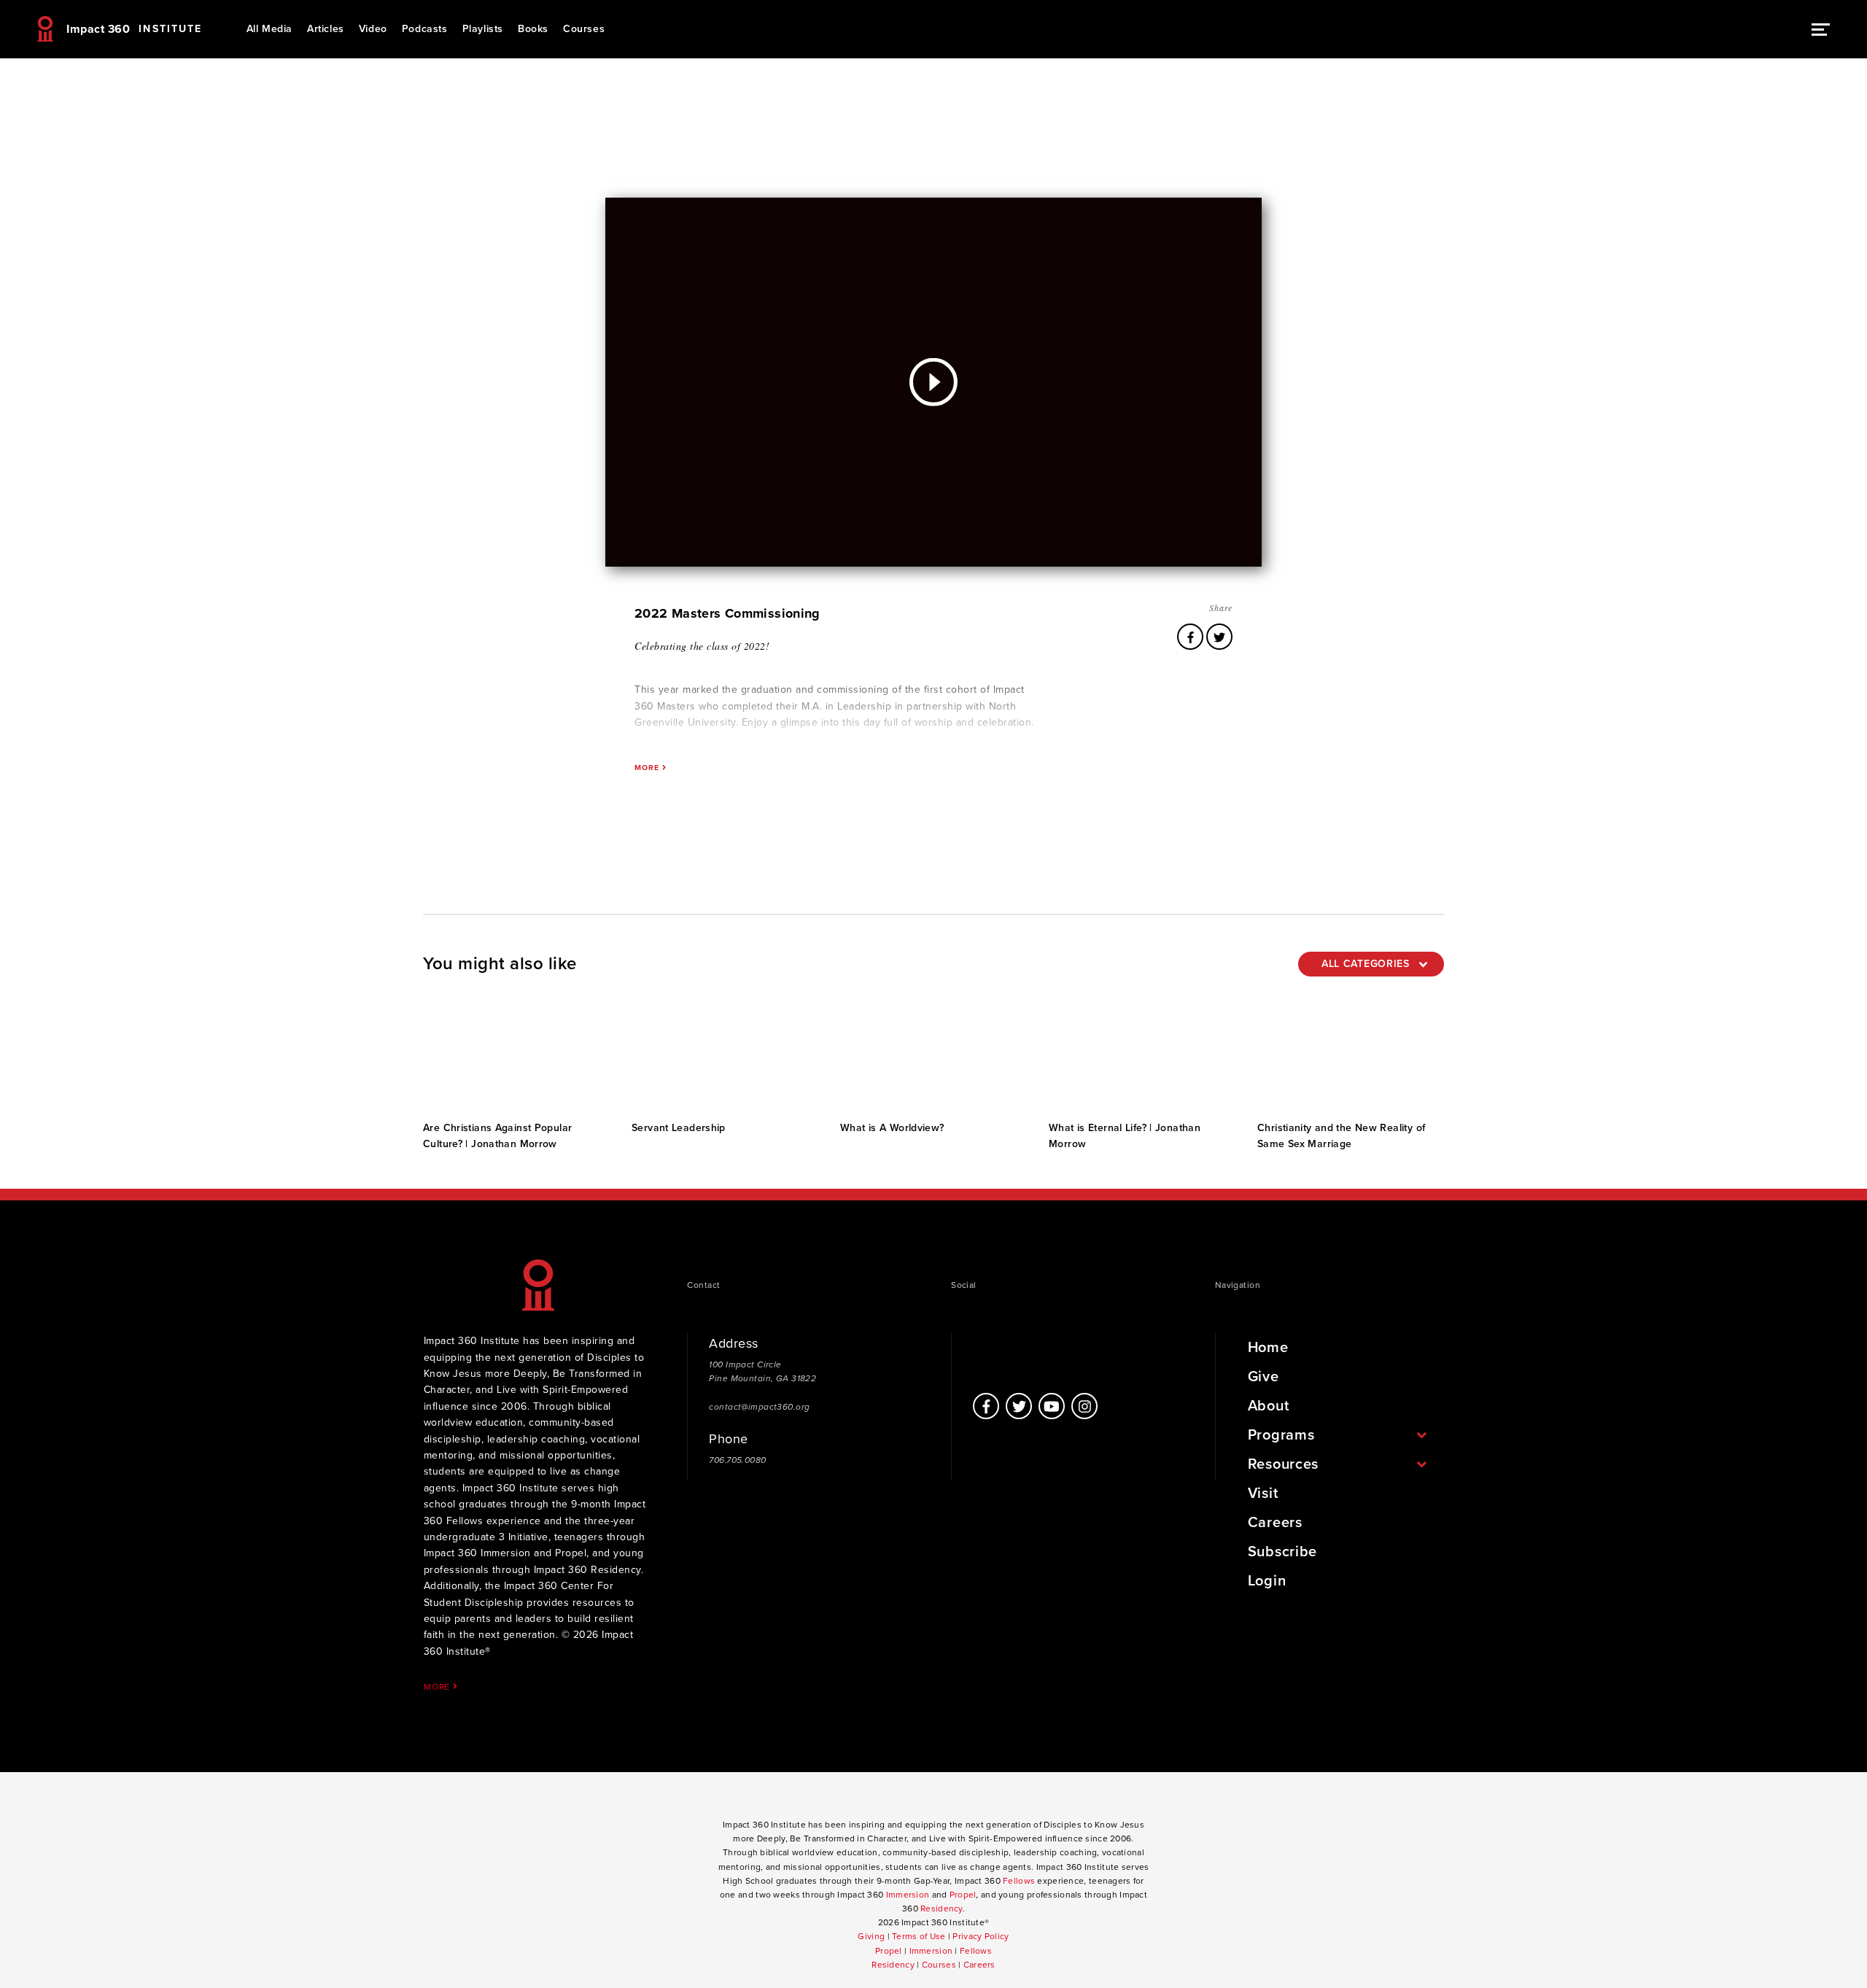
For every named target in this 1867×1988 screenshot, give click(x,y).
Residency (942, 1909)
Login (1267, 1581)
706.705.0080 (737, 1460)
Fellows (1019, 1881)
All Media (269, 29)
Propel (963, 1895)
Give (1264, 1377)
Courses (584, 29)
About (1269, 1406)
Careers (1275, 1523)
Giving (871, 1936)
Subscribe (1282, 1552)
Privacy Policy (981, 1936)
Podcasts (425, 29)
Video (373, 29)
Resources (1283, 1464)
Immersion (908, 1895)
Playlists (483, 29)
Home (1268, 1348)
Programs (1281, 1435)
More (438, 1686)
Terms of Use (919, 1936)
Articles (326, 29)
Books (533, 29)
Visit (1263, 1494)
